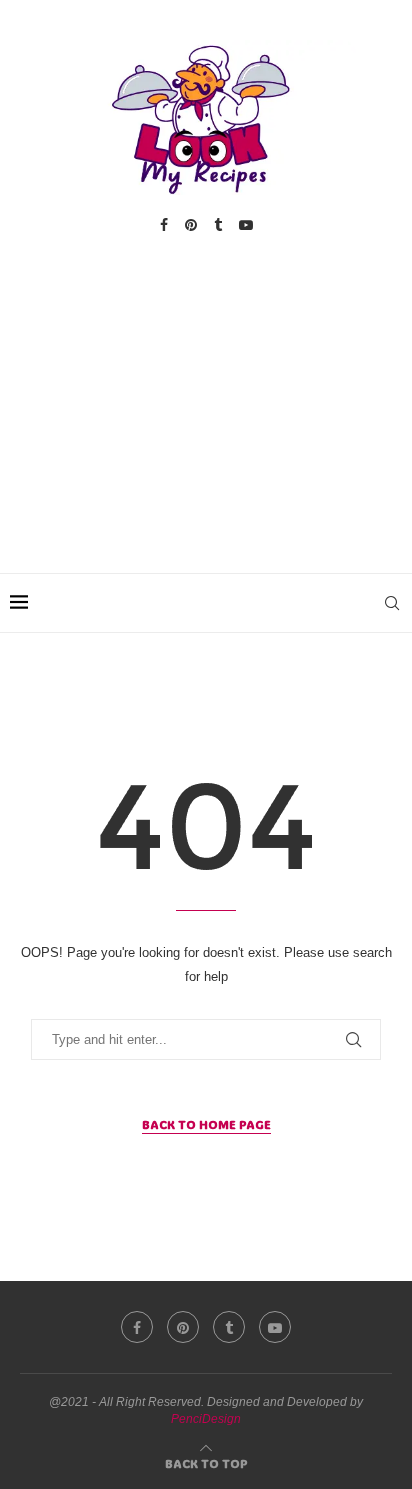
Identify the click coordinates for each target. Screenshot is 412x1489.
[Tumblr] (218, 225)
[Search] (392, 603)
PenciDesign (206, 1419)
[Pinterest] (191, 225)
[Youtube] (246, 225)
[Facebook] (164, 225)
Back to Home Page (206, 1124)
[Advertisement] (206, 383)
